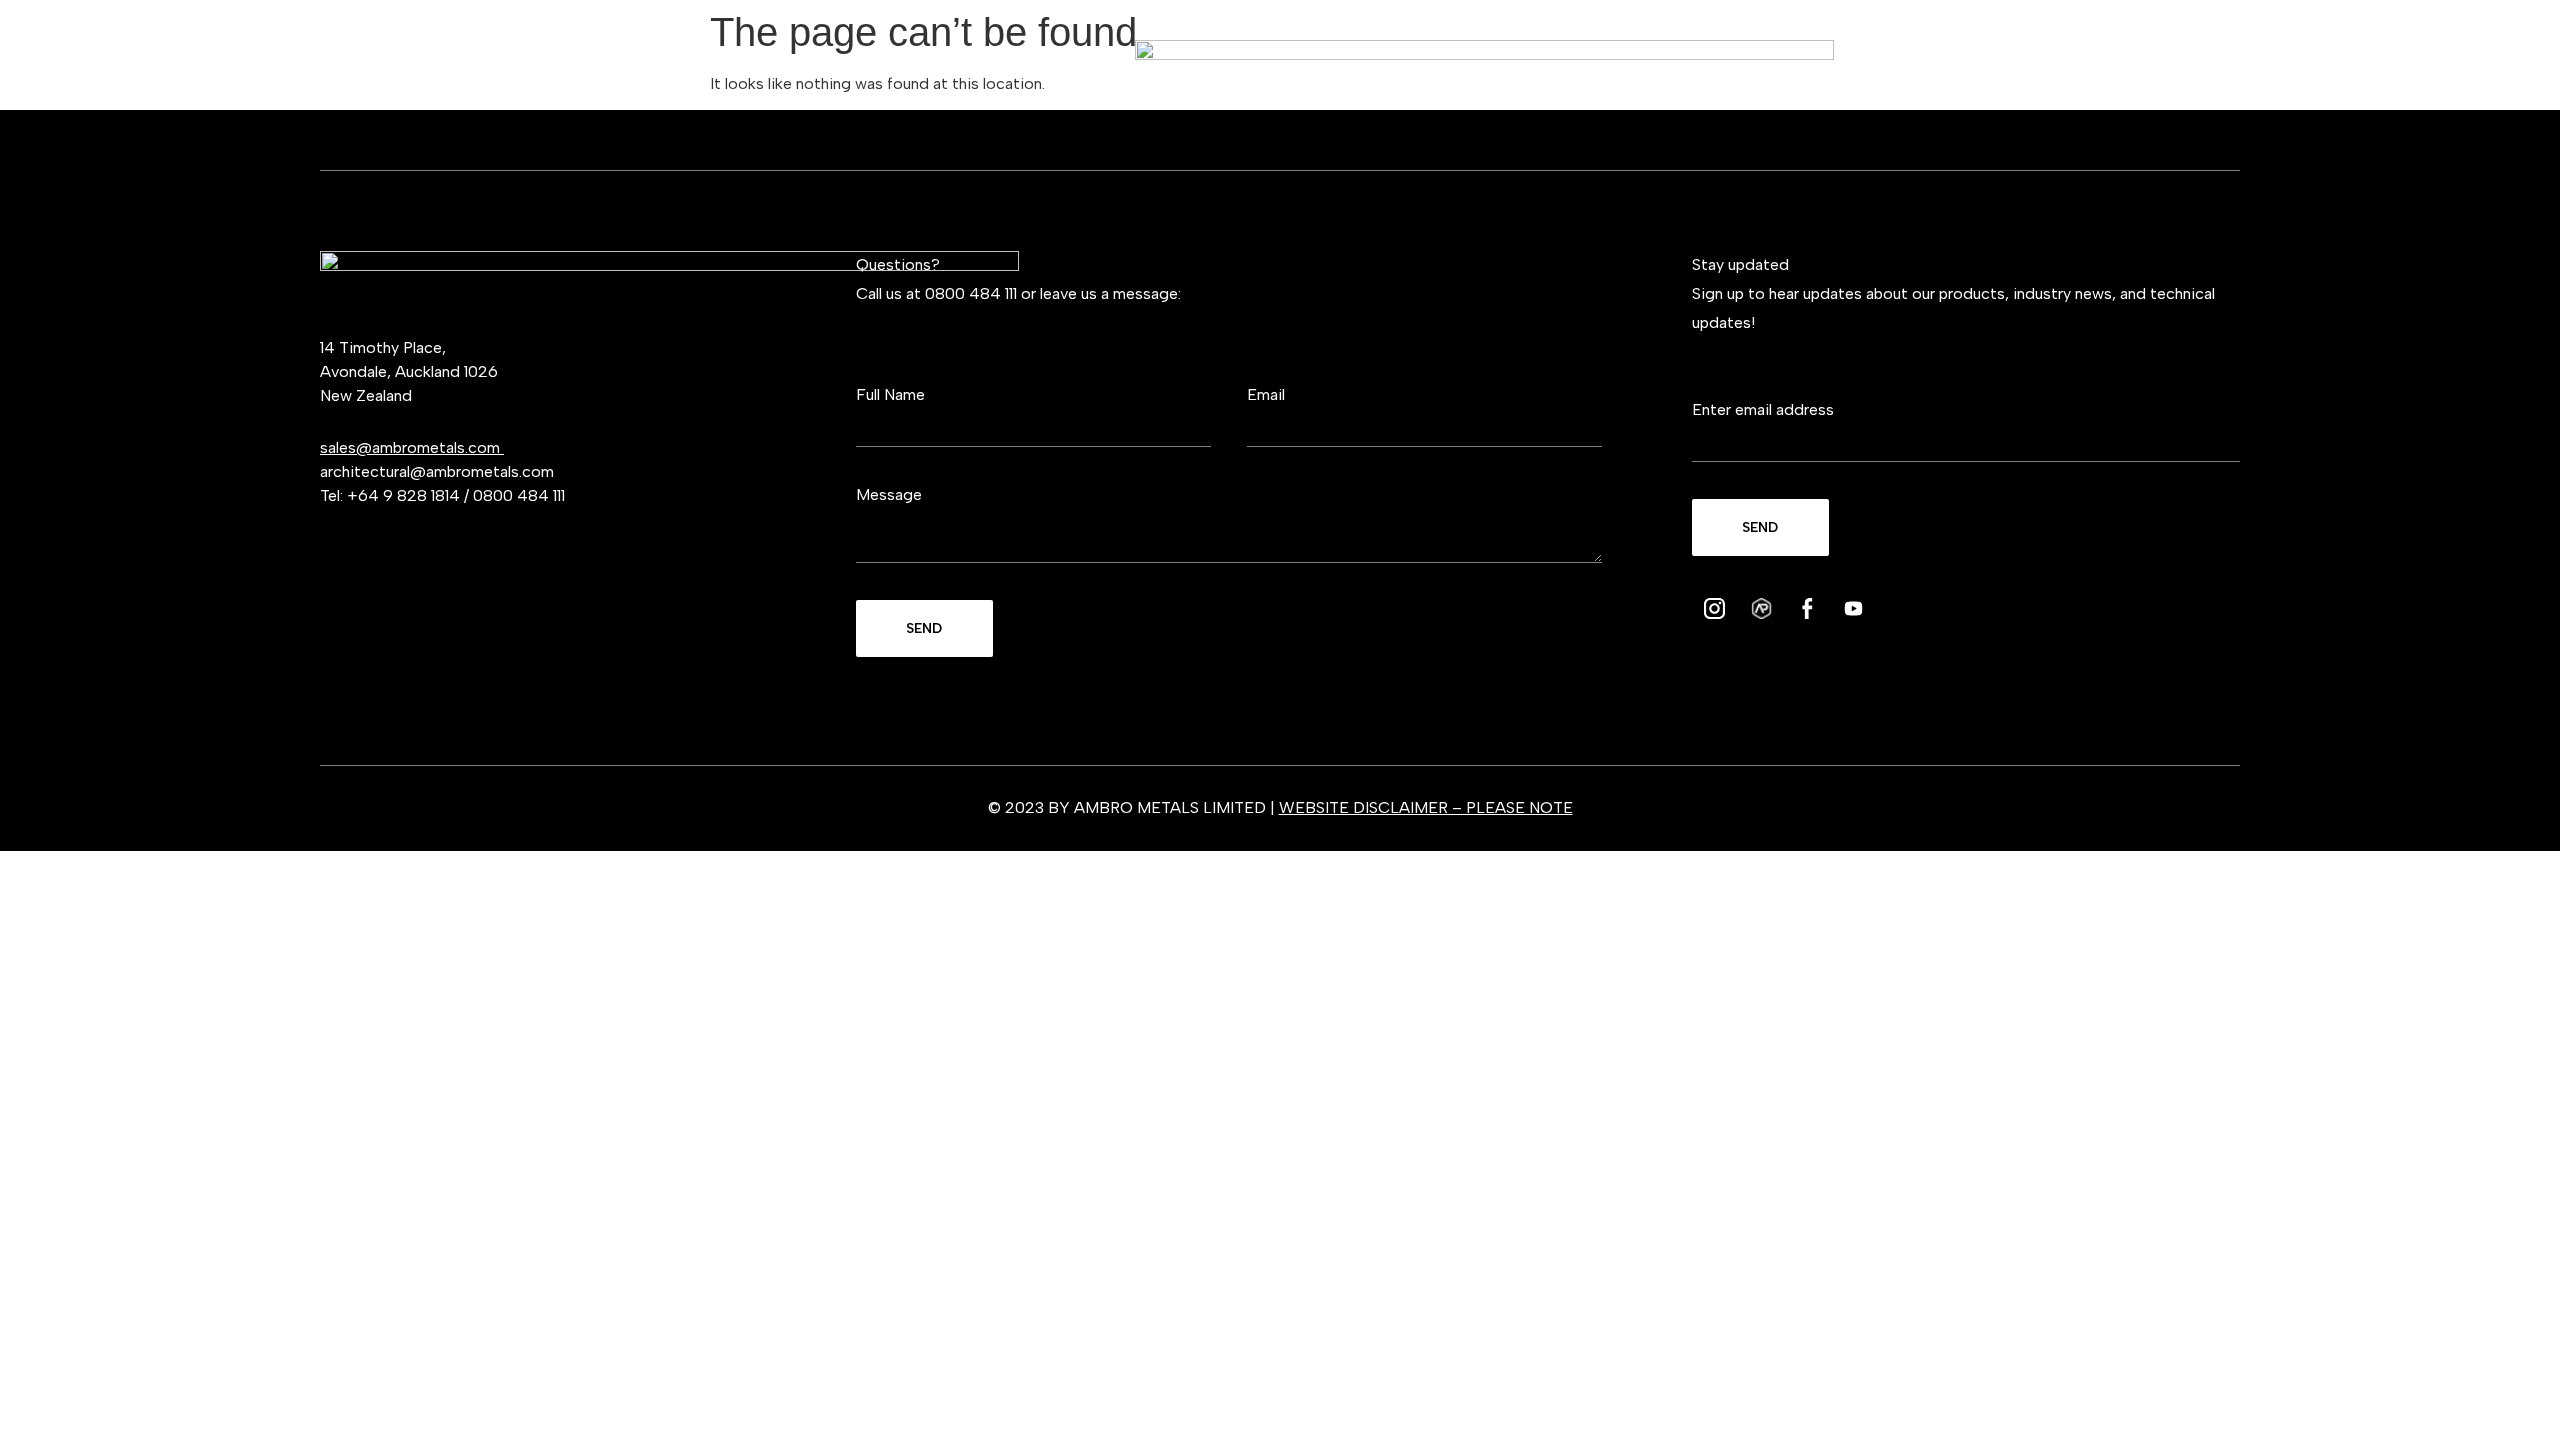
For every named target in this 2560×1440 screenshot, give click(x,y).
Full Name (890, 394)
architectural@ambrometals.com (437, 471)
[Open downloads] (2133, 68)
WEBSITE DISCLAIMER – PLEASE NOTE (1426, 807)
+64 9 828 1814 (403, 495)
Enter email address (1763, 409)
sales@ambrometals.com (412, 447)
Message (889, 494)
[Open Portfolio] (1990, 68)
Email (1266, 394)
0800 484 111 (519, 495)
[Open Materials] (483, 68)
